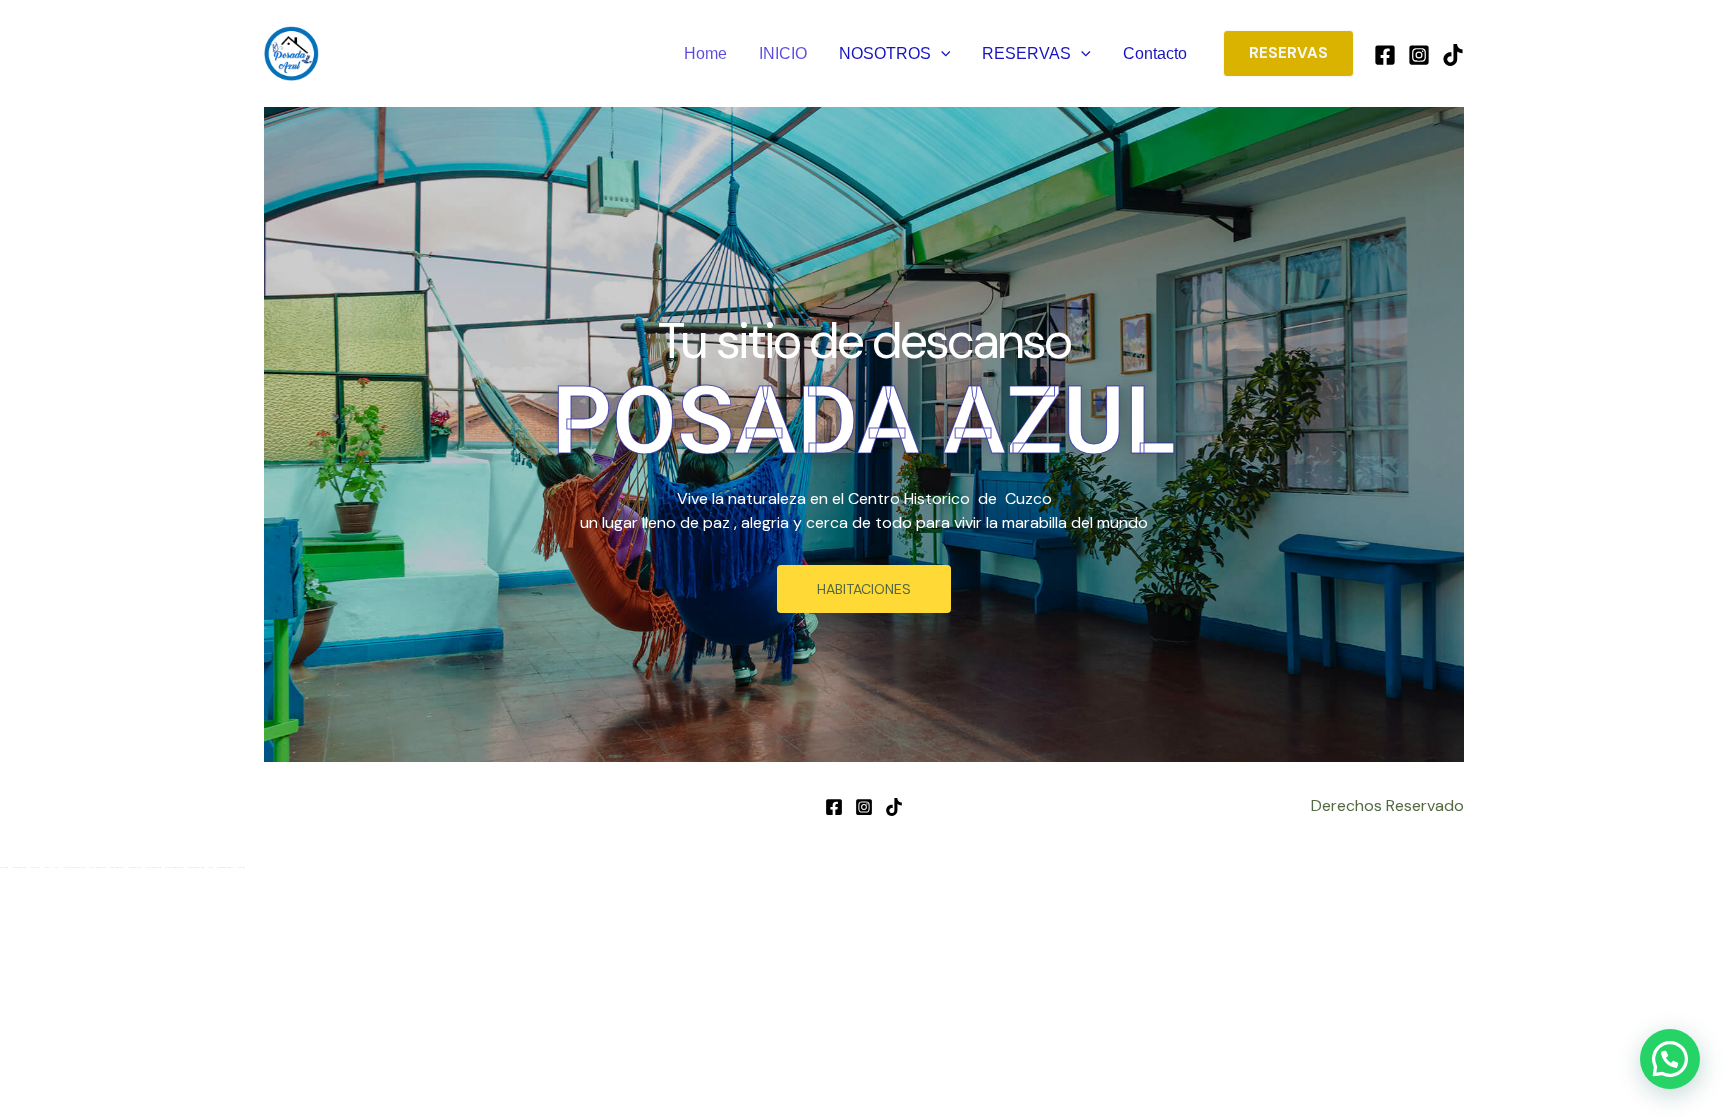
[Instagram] (1419, 55)
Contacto (1155, 53)
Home (705, 53)
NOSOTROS (885, 53)
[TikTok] (1453, 55)
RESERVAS (1026, 53)
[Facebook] (1385, 55)
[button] (941, 54)
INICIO (783, 53)
